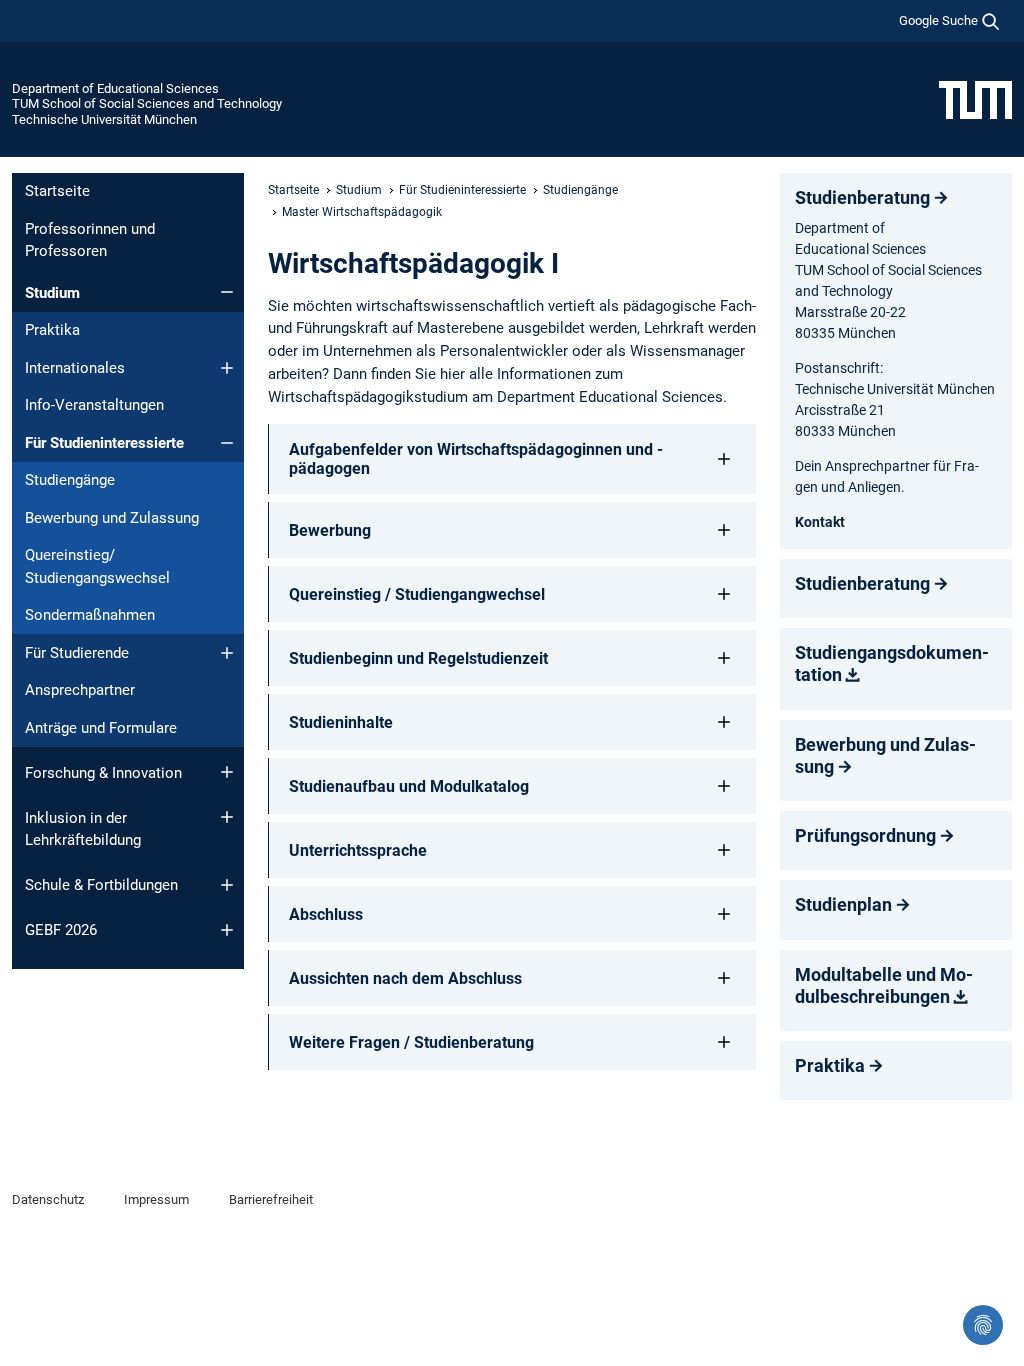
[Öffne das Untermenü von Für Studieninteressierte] (227, 443)
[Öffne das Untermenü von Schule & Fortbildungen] (227, 885)
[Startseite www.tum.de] (975, 99)
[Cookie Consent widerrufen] (983, 1325)
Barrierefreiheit (271, 1199)
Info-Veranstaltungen (94, 405)
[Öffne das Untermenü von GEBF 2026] (227, 930)
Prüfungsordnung (865, 835)
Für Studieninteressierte (104, 443)
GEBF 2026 (61, 930)
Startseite (57, 191)
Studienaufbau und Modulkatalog (409, 786)
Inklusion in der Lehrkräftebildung (83, 829)
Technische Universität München (104, 119)
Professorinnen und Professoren (90, 240)
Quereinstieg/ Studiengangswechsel (97, 566)
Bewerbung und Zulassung (112, 518)
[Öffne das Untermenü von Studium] (227, 292)
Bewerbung (330, 530)
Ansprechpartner (80, 690)
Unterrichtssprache (358, 850)
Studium (52, 293)
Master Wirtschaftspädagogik (362, 212)
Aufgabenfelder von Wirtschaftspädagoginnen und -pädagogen (476, 459)
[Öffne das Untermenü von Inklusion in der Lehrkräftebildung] (227, 817)
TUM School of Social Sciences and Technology (147, 103)
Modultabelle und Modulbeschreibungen (884, 985)
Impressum (156, 1199)
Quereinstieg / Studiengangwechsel (417, 594)
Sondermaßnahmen (90, 615)
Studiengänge (70, 480)
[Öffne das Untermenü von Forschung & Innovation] (227, 772)
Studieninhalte (341, 722)
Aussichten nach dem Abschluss (405, 978)
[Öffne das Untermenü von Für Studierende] (227, 653)
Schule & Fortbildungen (101, 885)
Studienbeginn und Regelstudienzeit (418, 658)
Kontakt (820, 522)
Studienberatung (862, 197)
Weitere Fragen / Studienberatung (411, 1042)
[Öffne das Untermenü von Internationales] (227, 368)
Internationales (75, 368)
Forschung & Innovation (103, 773)
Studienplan (843, 904)
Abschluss (326, 914)
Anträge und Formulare (101, 728)
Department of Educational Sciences (115, 88)
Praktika (52, 330)
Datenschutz (48, 1199)
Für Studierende (77, 653)
